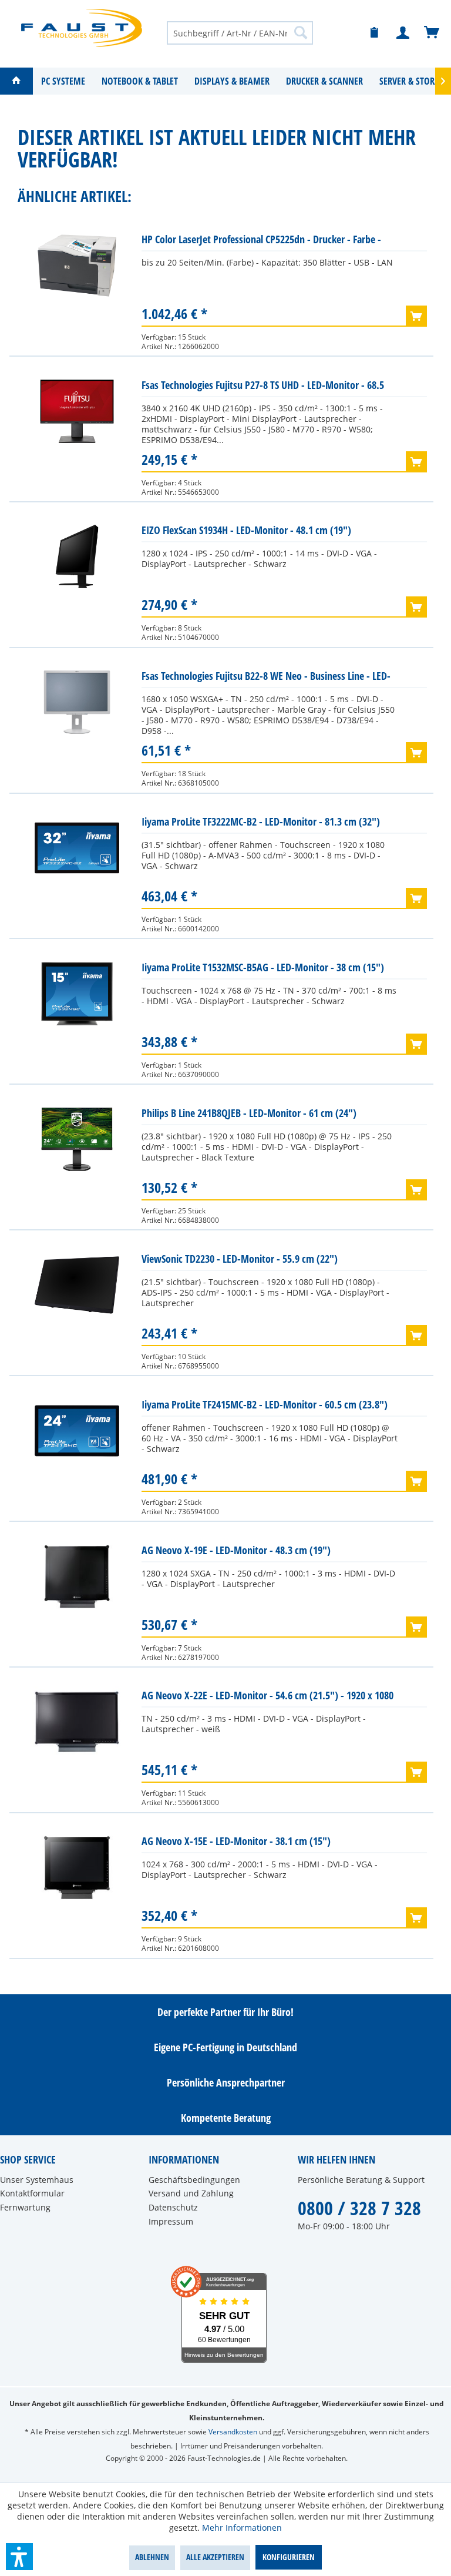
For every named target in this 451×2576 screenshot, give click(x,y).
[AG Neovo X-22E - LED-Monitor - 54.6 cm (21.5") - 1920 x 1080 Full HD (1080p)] (77, 1722)
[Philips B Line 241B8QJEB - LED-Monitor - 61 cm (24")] (77, 1139)
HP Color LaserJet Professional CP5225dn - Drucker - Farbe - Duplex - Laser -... (261, 242)
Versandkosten (233, 2432)
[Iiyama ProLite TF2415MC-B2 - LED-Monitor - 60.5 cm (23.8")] (77, 1431)
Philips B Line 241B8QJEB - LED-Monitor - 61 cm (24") (249, 1113)
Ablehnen (152, 2557)
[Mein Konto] (403, 33)
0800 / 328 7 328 (359, 2208)
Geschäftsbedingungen (194, 2180)
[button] (19, 2557)
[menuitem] (240, 32)
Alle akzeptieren (215, 2557)
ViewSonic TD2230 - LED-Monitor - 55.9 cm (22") (240, 1259)
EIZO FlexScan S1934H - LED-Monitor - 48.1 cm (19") (246, 530)
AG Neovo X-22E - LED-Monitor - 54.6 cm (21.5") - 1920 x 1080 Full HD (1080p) (267, 1698)
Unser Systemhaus (37, 2180)
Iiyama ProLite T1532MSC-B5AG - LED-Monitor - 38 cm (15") (263, 967)
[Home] (16, 81)
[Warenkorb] (432, 33)
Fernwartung (25, 2207)
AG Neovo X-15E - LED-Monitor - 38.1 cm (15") (236, 1841)
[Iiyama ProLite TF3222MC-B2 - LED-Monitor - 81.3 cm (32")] (77, 848)
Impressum (171, 2221)
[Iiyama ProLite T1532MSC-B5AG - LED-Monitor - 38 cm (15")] (77, 994)
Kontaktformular (32, 2193)
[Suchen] (301, 32)
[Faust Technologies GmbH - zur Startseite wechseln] (82, 28)
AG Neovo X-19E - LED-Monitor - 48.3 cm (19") (236, 1550)
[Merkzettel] (375, 33)
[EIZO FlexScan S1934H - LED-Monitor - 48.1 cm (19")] (77, 556)
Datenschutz (173, 2207)
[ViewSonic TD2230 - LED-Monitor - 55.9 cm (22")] (77, 1285)
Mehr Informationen (242, 2528)
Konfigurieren (289, 2557)
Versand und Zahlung (191, 2193)
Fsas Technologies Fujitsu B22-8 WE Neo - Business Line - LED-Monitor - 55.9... (266, 678)
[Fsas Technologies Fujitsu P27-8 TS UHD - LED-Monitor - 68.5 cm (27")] (77, 411)
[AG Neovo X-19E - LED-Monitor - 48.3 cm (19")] (77, 1577)
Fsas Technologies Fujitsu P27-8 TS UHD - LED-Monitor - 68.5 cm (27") (263, 388)
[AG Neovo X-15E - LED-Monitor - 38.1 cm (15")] (77, 1867)
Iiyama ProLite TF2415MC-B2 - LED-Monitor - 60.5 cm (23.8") (265, 1404)
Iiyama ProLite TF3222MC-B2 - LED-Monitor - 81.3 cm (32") (261, 821)
